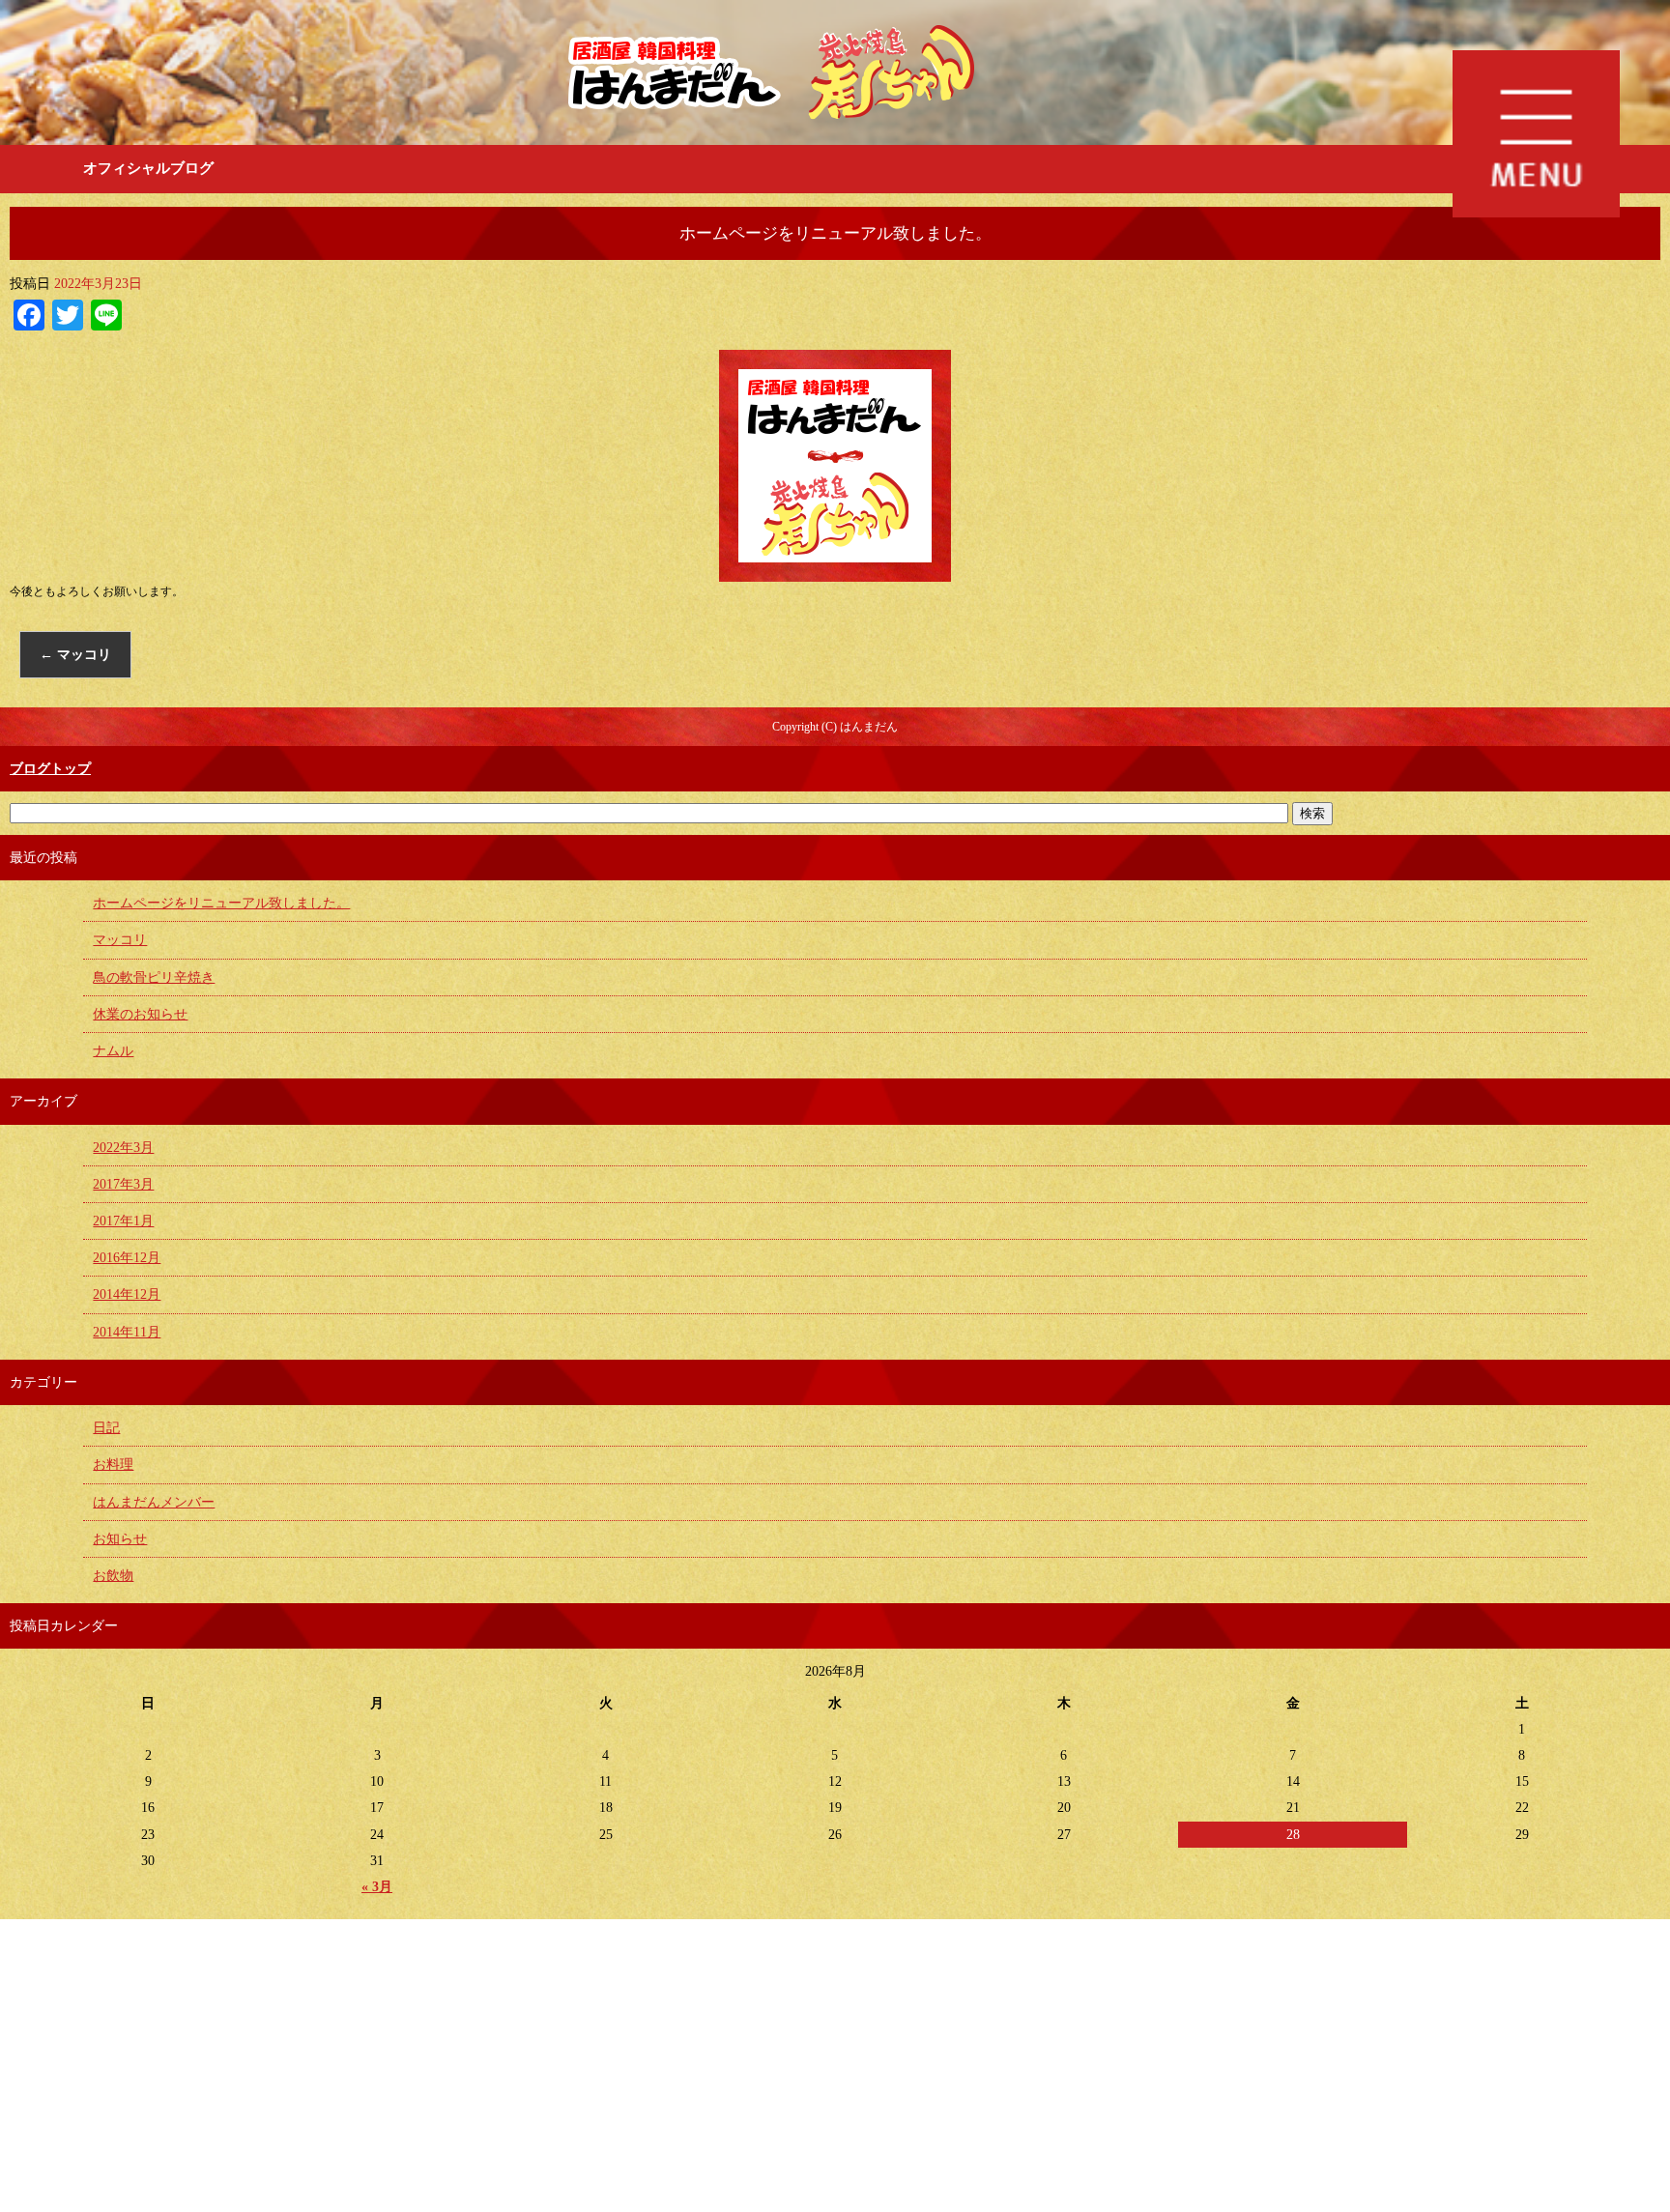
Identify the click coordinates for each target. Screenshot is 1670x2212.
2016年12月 (127, 1258)
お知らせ (120, 1539)
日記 (106, 1428)
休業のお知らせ (140, 1014)
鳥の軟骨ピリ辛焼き (154, 977)
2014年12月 (127, 1294)
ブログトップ (50, 769)
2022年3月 (123, 1148)
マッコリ (75, 655)
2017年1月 (123, 1221)
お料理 (113, 1465)
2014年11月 (127, 1332)
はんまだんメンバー (154, 1502)
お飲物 (113, 1576)
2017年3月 (123, 1184)
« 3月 (377, 1887)
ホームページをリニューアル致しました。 (221, 903)
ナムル (113, 1051)
